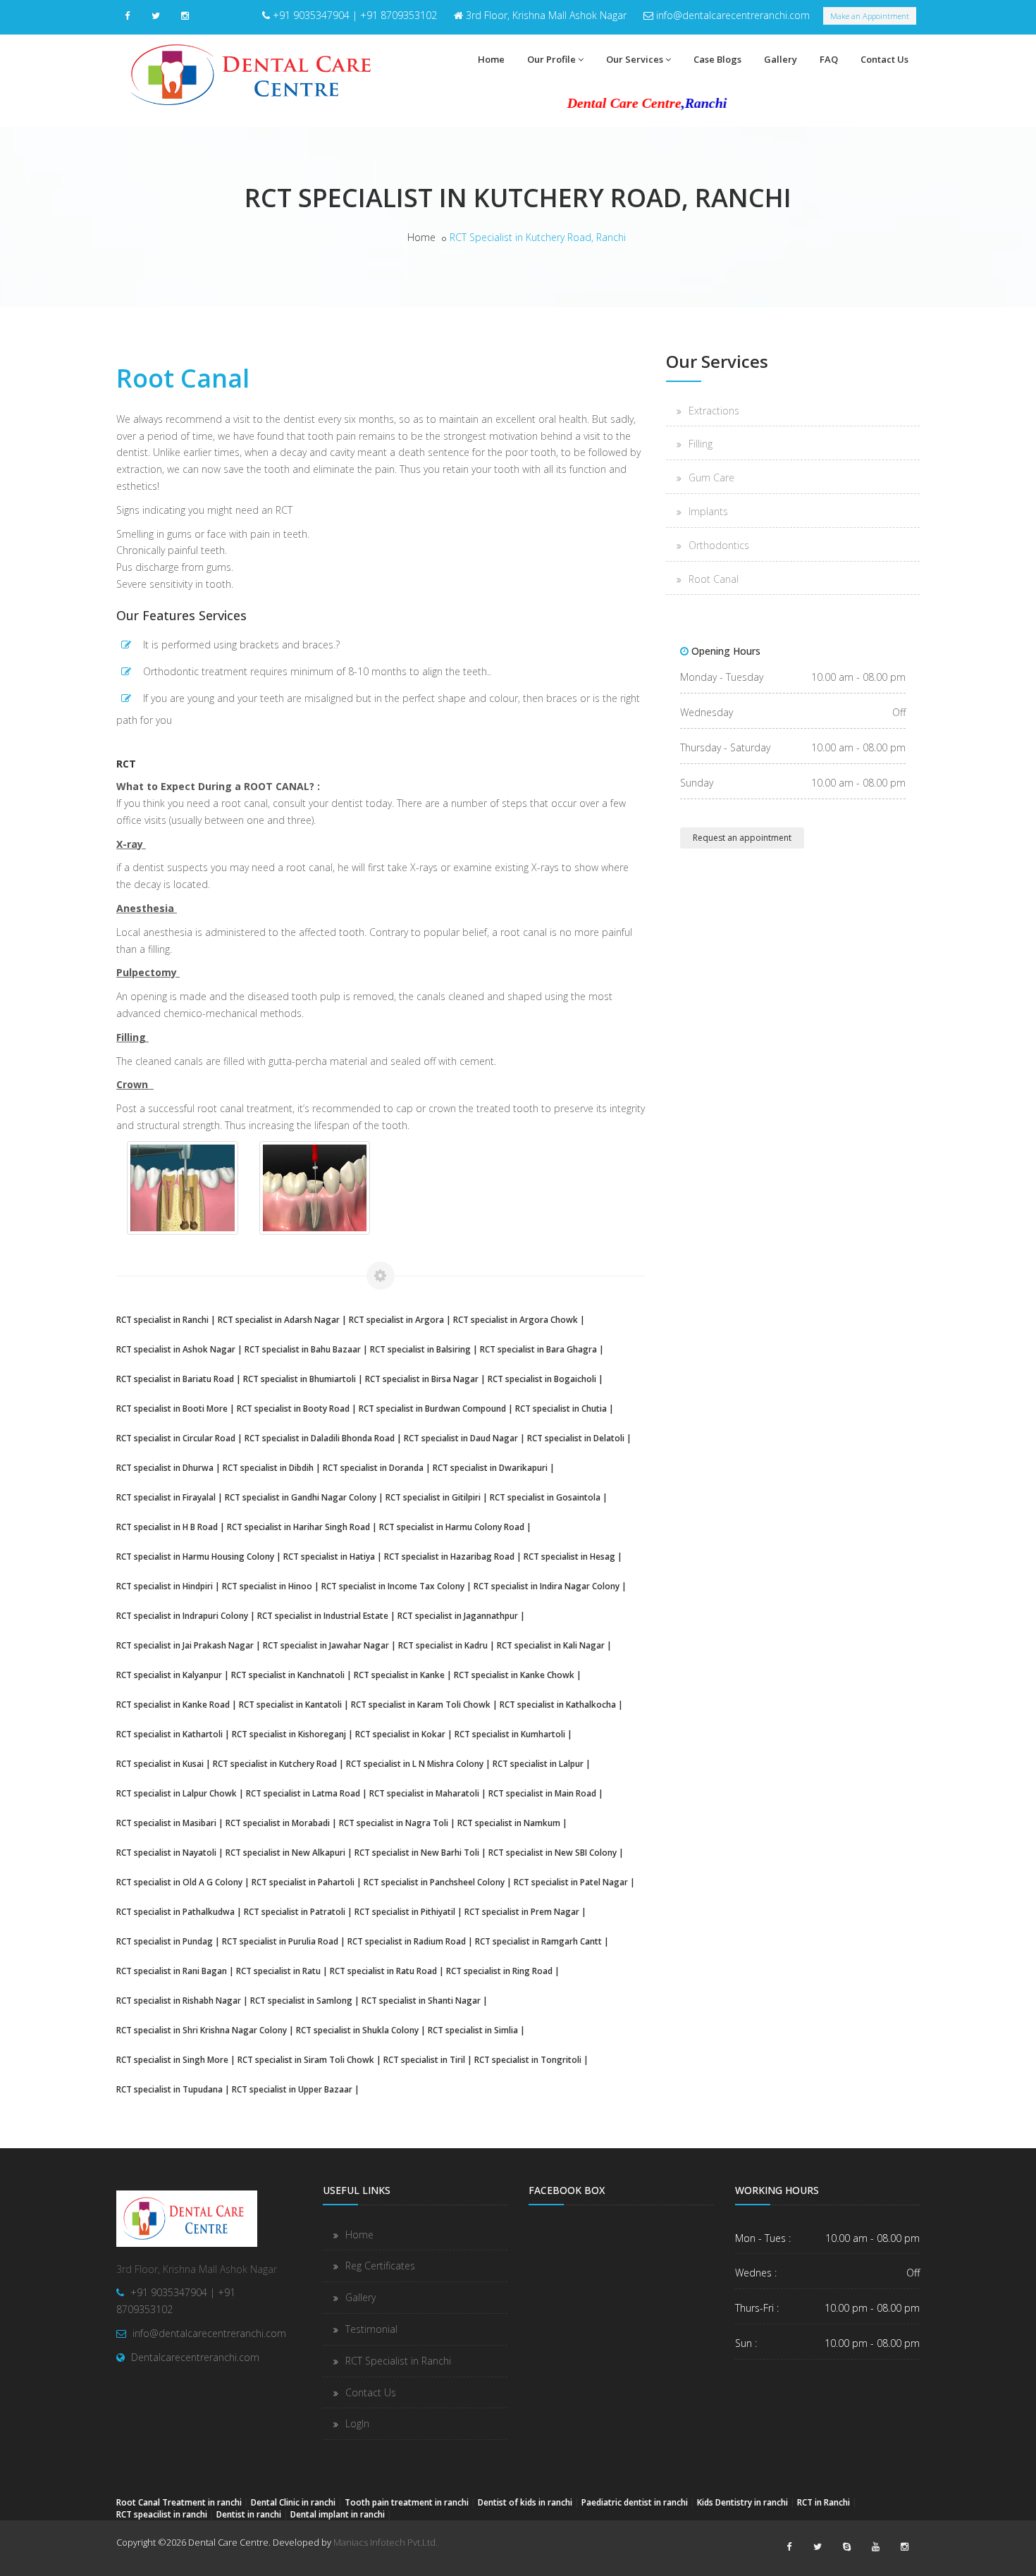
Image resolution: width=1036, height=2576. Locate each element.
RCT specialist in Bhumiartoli (300, 1379)
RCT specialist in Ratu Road (383, 1971)
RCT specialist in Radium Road (407, 1941)
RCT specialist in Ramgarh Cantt (538, 1941)
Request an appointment (742, 838)
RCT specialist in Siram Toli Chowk (306, 2059)
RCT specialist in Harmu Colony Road (452, 1527)
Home (491, 59)
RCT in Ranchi (824, 2502)
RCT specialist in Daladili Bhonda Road (320, 1438)
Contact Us (884, 59)
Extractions (714, 411)
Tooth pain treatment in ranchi (407, 2502)
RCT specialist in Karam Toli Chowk (421, 1704)
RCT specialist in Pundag (165, 1941)
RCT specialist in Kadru (443, 1645)
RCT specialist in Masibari (166, 1823)
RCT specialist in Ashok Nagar (176, 1349)
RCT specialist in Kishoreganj (289, 1734)
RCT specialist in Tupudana (169, 2089)
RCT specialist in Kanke (399, 1675)
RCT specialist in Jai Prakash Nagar (185, 1645)
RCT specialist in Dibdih (268, 1467)
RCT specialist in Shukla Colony (357, 2030)
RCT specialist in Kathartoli (169, 1734)
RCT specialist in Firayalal (166, 1497)
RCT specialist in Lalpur (538, 1763)
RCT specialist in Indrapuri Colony (182, 1615)
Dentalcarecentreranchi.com (195, 2357)
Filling (701, 444)
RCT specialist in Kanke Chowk (514, 1675)
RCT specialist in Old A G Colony (179, 1882)
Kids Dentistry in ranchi (742, 2502)
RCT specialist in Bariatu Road (175, 1379)
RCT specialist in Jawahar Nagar (326, 1645)
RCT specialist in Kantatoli (290, 1704)
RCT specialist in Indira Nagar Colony (547, 1586)
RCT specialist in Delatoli (576, 1438)
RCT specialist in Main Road (542, 1793)
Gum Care (711, 477)
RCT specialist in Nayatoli (166, 1852)
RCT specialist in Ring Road (499, 1971)
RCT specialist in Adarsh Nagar (279, 1319)
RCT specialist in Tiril (424, 2059)
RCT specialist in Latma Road (303, 1793)
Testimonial (371, 2329)
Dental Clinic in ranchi (293, 2502)
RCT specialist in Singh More (172, 2059)
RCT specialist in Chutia (561, 1408)
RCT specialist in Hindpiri (165, 1586)
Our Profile (551, 59)
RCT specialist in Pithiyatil (405, 1911)
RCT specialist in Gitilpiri (433, 1497)
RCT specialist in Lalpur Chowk (177, 1793)
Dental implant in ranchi (338, 2514)
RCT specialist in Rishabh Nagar (179, 2000)
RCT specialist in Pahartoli (303, 1882)
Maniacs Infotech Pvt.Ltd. (386, 2542)
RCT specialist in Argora (396, 1319)
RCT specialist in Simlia (473, 2030)
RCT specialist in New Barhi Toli (417, 1852)
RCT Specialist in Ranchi (398, 2361)
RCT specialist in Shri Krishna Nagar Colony (202, 2030)
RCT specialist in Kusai (160, 1763)
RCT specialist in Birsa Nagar (422, 1379)
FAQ (829, 59)
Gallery (781, 59)
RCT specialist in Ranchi (162, 1319)
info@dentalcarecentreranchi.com (733, 15)
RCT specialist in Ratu (278, 1971)
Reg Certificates (380, 2266)
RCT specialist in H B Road (167, 1527)
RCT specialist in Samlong (301, 2000)
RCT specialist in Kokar (400, 1734)
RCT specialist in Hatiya (329, 1556)
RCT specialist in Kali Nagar (551, 1645)
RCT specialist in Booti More (172, 1408)
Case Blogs (717, 59)
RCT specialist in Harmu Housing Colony (195, 1556)
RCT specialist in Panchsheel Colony (434, 1882)
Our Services (635, 59)
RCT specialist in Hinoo (267, 1586)
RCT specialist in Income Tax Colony (393, 1586)
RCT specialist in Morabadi (278, 1823)
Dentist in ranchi (249, 2514)
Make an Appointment (870, 16)
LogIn (357, 2423)
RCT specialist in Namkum (509, 1823)
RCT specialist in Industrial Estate (323, 1615)
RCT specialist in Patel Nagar (571, 1882)
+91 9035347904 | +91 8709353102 (355, 15)
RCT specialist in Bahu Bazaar (303, 1349)
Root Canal (714, 579)
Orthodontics (719, 545)
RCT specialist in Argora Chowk (516, 1319)
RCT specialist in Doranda (373, 1467)
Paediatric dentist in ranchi (635, 2502)
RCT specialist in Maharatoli (424, 1793)
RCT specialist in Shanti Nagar (421, 2000)
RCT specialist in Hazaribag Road (449, 1556)
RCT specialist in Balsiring (420, 1349)
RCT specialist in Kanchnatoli (288, 1675)
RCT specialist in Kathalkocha (558, 1704)
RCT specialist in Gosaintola (545, 1497)
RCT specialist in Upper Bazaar (292, 2089)
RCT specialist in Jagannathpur (458, 1615)
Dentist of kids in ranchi (525, 2502)
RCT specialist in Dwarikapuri (490, 1467)
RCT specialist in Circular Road (176, 1438)
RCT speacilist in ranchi (162, 2514)
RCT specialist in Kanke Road (173, 1704)
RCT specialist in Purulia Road (280, 1941)
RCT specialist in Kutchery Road (275, 1763)
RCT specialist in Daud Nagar (461, 1438)
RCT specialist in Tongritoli (528, 2059)
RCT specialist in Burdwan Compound (432, 1408)
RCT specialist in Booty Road (293, 1408)
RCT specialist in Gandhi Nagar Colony (301, 1497)
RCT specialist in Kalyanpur (169, 1675)
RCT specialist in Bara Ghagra (538, 1349)
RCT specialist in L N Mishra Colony (415, 1763)
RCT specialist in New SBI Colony (553, 1852)
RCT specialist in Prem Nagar (522, 1911)
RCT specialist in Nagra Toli (394, 1823)
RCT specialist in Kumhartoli (510, 1734)
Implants (708, 511)
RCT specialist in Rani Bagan (172, 1971)
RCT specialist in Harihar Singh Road (298, 1527)
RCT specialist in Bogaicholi (542, 1379)
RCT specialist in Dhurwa (165, 1467)
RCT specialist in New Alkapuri (285, 1852)
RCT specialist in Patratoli (295, 1911)
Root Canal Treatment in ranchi (179, 2502)
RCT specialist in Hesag (569, 1556)
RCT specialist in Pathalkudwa (175, 1911)
